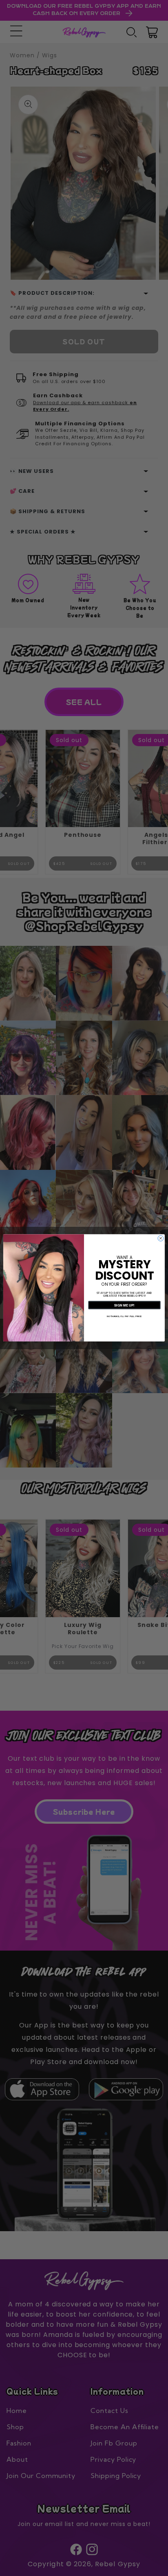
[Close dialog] (161, 1239)
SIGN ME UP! (124, 1305)
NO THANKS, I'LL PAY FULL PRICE (124, 1317)
